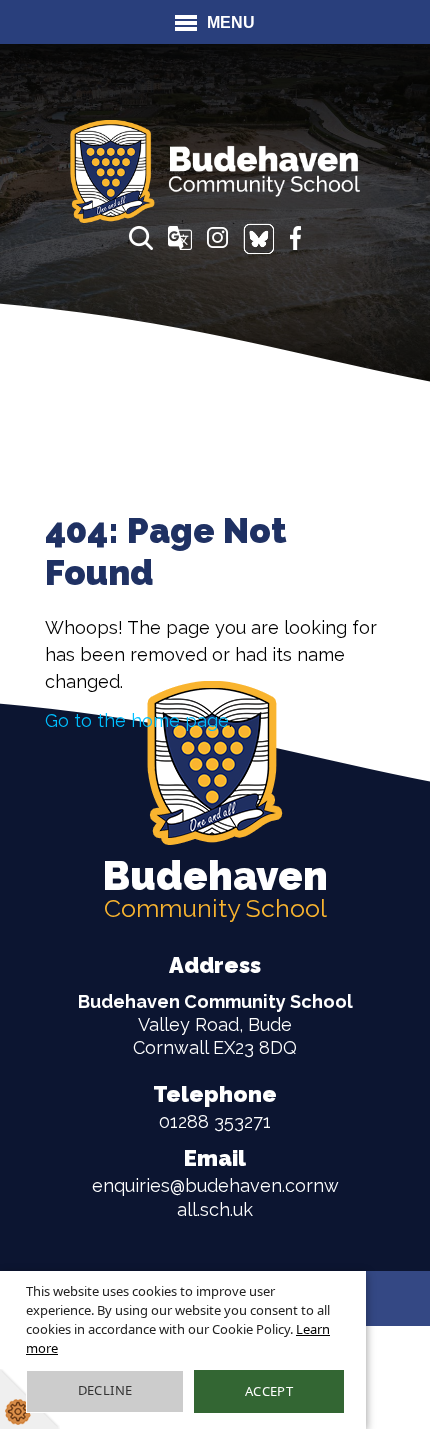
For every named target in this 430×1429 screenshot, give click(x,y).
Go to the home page (137, 720)
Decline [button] (105, 1390)
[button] (141, 238)
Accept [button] (269, 1391)
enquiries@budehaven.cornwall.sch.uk (215, 1182)
